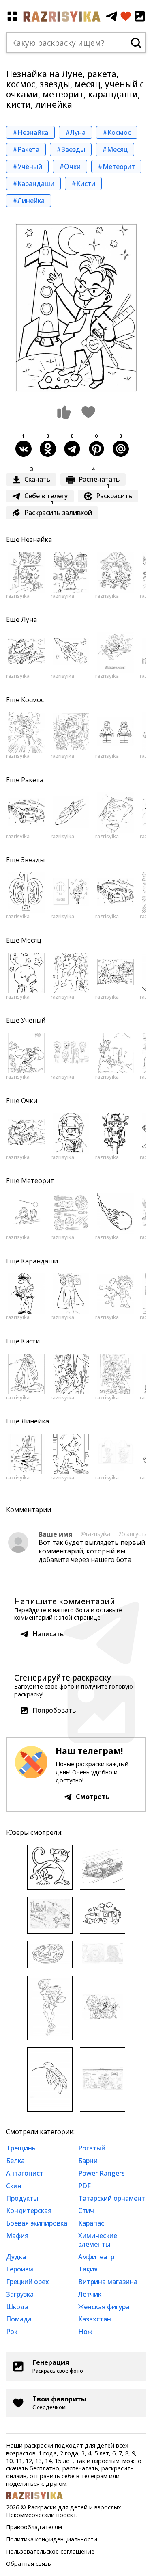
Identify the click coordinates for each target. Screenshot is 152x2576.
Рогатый (92, 2148)
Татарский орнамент (112, 2198)
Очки (29, 1101)
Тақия (88, 2269)
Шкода (17, 2307)
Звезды (33, 860)
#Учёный (27, 167)
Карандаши (40, 1261)
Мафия (17, 2236)
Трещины (21, 2148)
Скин (14, 2186)
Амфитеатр (96, 2257)
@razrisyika (95, 1534)
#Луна (75, 132)
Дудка (16, 2257)
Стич (86, 2210)
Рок (12, 2332)
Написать (48, 1634)
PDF (85, 2186)
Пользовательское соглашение (50, 2551)
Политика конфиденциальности (52, 2539)
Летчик (90, 2294)
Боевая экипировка (37, 2223)
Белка (15, 2161)
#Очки (70, 167)
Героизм (20, 2269)
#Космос (117, 132)
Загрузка (20, 2294)
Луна (29, 619)
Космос (32, 700)
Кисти (30, 1341)
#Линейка (29, 201)
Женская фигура (104, 2307)
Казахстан (95, 2319)
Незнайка (36, 539)
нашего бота (111, 1559)
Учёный (33, 1020)
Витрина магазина (108, 2282)
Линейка (35, 1421)
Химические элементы (98, 2240)
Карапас (91, 2223)
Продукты (22, 2198)
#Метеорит (116, 167)
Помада (19, 2319)
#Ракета (26, 149)
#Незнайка (30, 132)
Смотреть (93, 1797)
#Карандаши (33, 184)
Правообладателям (34, 2527)
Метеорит (37, 1181)
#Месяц (115, 149)
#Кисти (83, 184)
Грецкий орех (28, 2282)
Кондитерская (29, 2210)
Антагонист (25, 2173)
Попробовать (54, 1710)
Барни (88, 2161)
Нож (85, 2332)
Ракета (32, 780)
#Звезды (71, 149)
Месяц (31, 940)
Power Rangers (102, 2173)
